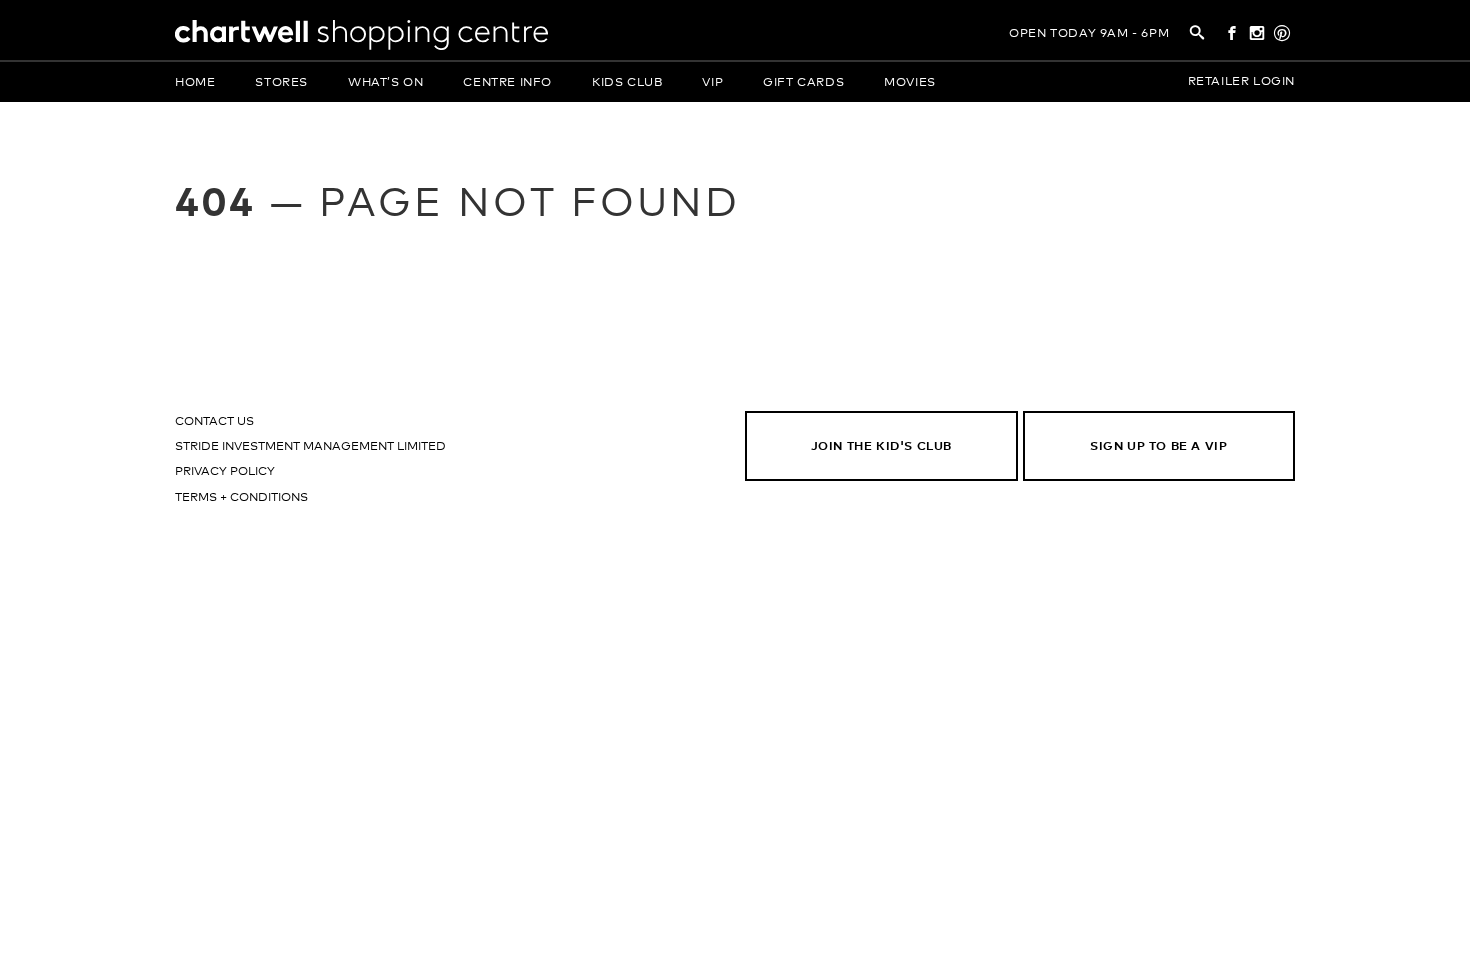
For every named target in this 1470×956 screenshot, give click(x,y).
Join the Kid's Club (881, 447)
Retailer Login (1241, 82)
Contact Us (214, 422)
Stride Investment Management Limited (310, 447)
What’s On (385, 83)
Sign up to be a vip (1158, 447)
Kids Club (627, 83)
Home (195, 83)
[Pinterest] (1282, 35)
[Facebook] (1231, 35)
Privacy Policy (225, 472)
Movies (910, 83)
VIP (712, 83)
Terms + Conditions (241, 498)
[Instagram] (1257, 35)
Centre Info (507, 83)
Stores (281, 83)
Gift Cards (803, 83)
